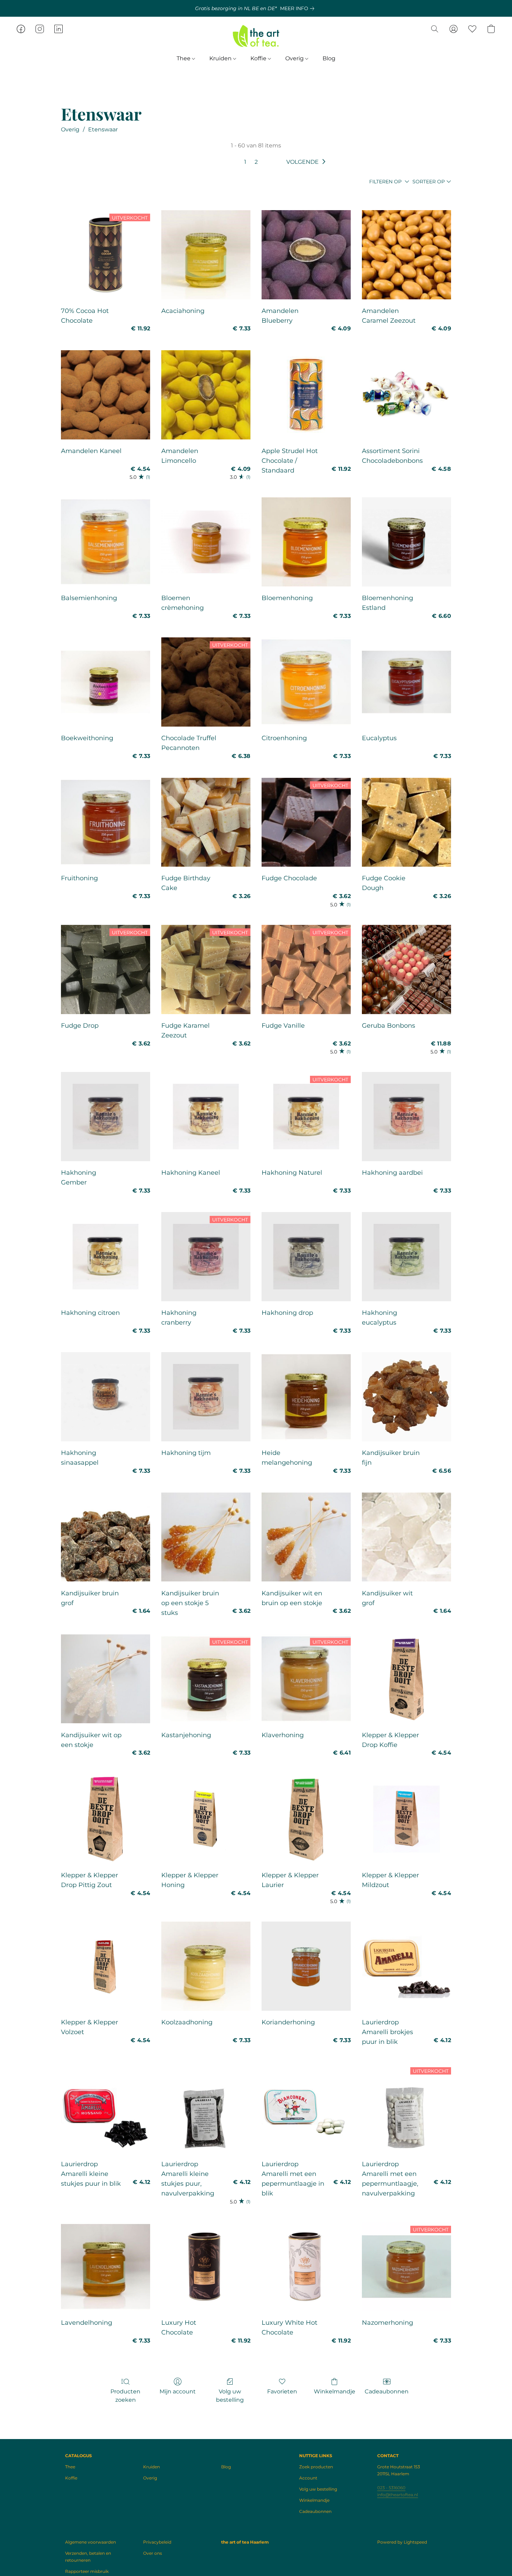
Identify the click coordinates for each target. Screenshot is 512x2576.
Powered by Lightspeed (402, 2542)
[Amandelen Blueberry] (306, 255)
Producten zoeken (125, 2396)
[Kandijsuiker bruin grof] (106, 1537)
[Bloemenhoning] (306, 542)
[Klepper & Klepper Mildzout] (406, 1819)
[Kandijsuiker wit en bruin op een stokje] (306, 1537)
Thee (184, 58)
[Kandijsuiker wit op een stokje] (106, 1679)
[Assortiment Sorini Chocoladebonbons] (406, 395)
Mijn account (178, 2391)
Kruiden (221, 58)
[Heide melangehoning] (306, 1397)
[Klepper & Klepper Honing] (206, 1819)
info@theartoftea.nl (398, 2495)
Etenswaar (103, 129)
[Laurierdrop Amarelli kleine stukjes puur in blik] (106, 2108)
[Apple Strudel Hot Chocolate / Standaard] (306, 395)
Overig (295, 58)
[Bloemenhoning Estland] (406, 542)
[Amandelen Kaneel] (106, 395)
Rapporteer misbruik (87, 2571)
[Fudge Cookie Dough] (406, 822)
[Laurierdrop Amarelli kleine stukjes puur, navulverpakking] (206, 2108)
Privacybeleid (157, 2542)
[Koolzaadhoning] (206, 1966)
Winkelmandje (335, 2391)
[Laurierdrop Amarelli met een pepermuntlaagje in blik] (306, 2108)
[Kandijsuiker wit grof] (406, 1537)
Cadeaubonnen (387, 2391)
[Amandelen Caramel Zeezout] (406, 255)
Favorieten (282, 2391)
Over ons (153, 2553)
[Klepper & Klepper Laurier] (306, 1819)
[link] (298, 8)
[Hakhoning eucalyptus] (406, 1257)
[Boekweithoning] (106, 682)
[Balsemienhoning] (106, 542)
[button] (256, 36)
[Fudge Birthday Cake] (206, 822)
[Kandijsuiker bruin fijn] (406, 1397)
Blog (329, 58)
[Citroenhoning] (306, 682)
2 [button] (256, 162)
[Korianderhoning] (306, 1966)
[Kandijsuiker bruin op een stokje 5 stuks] (206, 1537)
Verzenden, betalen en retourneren (88, 2557)
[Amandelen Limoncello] (206, 395)
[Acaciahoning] (206, 255)
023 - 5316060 (391, 2488)
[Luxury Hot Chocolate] (206, 2267)
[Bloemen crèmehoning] (206, 542)
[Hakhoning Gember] (106, 1117)
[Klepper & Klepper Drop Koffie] (406, 1679)
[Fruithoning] (106, 822)
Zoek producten (316, 2467)
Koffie (259, 58)
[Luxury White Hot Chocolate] (306, 2267)
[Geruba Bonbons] (406, 969)
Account (308, 2478)
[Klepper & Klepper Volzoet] (106, 1966)
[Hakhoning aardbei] (406, 1117)
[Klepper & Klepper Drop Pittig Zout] (106, 1819)
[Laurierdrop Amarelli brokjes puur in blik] (406, 1966)
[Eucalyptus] (406, 682)
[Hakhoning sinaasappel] (106, 1397)
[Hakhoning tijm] (206, 1397)
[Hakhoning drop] (306, 1257)
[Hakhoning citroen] (106, 1257)
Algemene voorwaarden (91, 2542)
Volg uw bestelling (230, 2396)
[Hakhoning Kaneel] (206, 1117)
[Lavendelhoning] (106, 2267)
